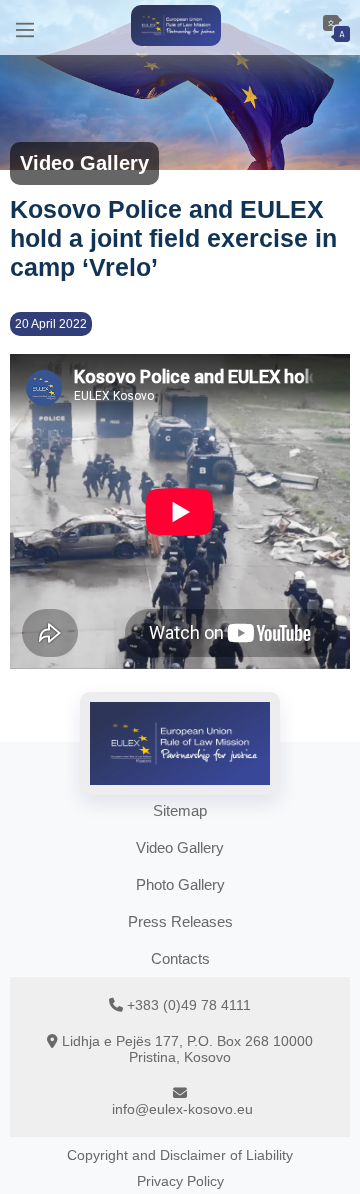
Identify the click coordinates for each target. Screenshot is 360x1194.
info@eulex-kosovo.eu (182, 1109)
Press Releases (180, 921)
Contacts (180, 958)
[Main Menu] (25, 27)
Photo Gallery (180, 884)
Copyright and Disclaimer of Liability (180, 1155)
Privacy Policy (180, 1181)
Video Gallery (180, 847)
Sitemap (180, 810)
